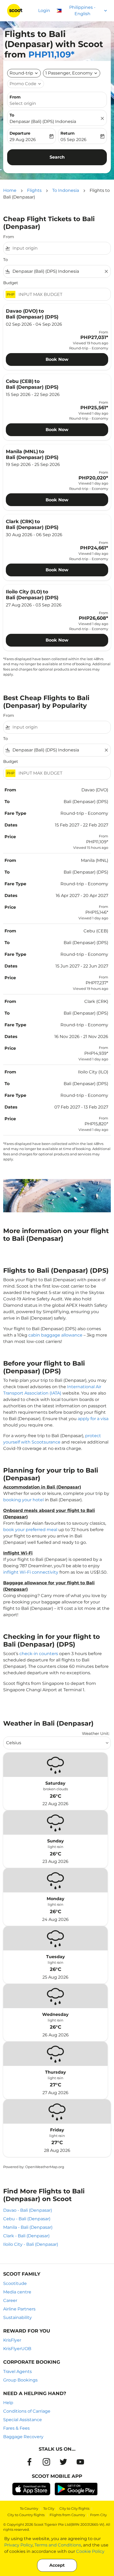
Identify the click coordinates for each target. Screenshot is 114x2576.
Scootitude (15, 2283)
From (15, 97)
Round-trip (21, 73)
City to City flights (74, 2508)
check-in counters (39, 1654)
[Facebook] (29, 2462)
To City (49, 2508)
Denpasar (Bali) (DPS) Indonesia (43, 121)
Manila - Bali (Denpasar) (28, 2227)
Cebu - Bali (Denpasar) (27, 2219)
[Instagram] (46, 2462)
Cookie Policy (90, 2551)
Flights (34, 190)
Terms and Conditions (58, 2545)
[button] (72, 73)
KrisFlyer (12, 2340)
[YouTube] (80, 2462)
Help (8, 2403)
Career (10, 2300)
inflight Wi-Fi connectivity (31, 1572)
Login (44, 11)
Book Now (57, 359)
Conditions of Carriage (27, 2411)
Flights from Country (67, 2515)
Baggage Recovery (23, 2437)
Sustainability (17, 2317)
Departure (20, 133)
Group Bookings (20, 2380)
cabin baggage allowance (55, 1335)
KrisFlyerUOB (17, 2349)
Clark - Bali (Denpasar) (26, 2236)
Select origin (23, 103)
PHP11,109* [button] (51, 54)
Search (57, 157)
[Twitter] (63, 2462)
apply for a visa (93, 1419)
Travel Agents (17, 2372)
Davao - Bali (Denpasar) (28, 2210)
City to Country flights (26, 2515)
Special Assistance (23, 2420)
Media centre (17, 2292)
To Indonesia (66, 190)
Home (10, 190)
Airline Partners (19, 2309)
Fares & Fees (16, 2428)
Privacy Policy (18, 2545)
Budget (11, 283)
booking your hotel (23, 1500)
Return (67, 133)
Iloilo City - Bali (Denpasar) (31, 2244)
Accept (57, 2565)
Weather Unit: (96, 1733)
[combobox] (60, 248)
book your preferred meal (30, 1530)
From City (98, 2515)
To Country (29, 2508)
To (12, 115)
